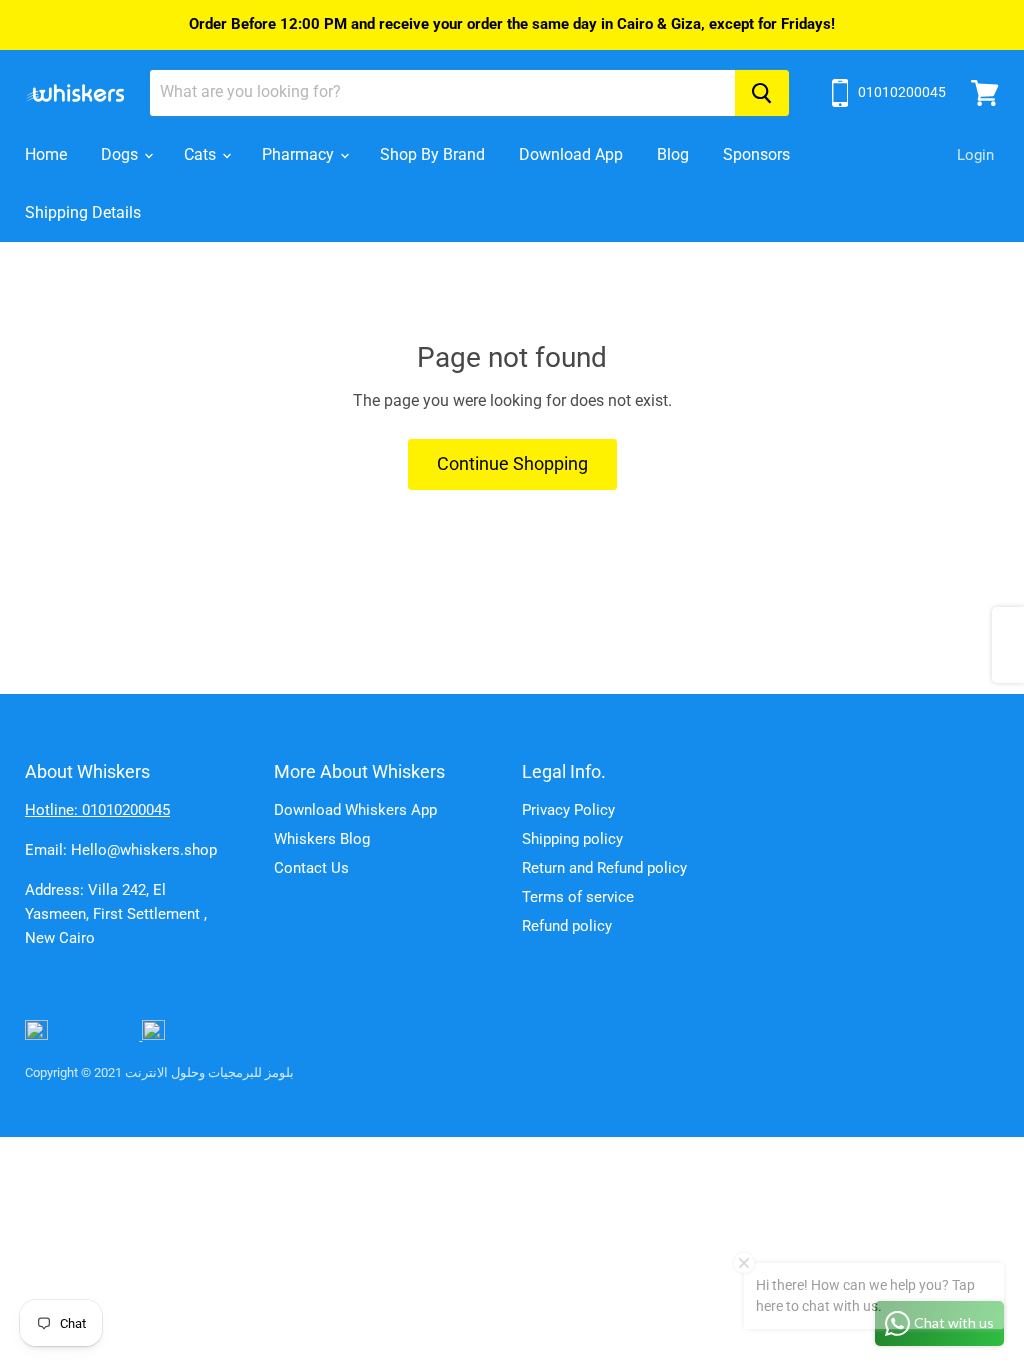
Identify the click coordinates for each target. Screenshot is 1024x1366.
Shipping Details (83, 212)
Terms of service (578, 897)
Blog (673, 154)
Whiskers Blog (322, 839)
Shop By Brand (432, 154)
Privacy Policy (568, 810)
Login (975, 155)
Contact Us (311, 868)
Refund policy (567, 926)
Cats (202, 154)
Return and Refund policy (604, 868)
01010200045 (902, 92)
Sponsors (756, 154)
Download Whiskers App (355, 810)
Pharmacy (300, 154)
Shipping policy (572, 839)
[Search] (762, 93)
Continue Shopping (512, 463)
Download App (571, 154)
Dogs (121, 154)
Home (46, 154)
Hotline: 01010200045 (97, 810)
